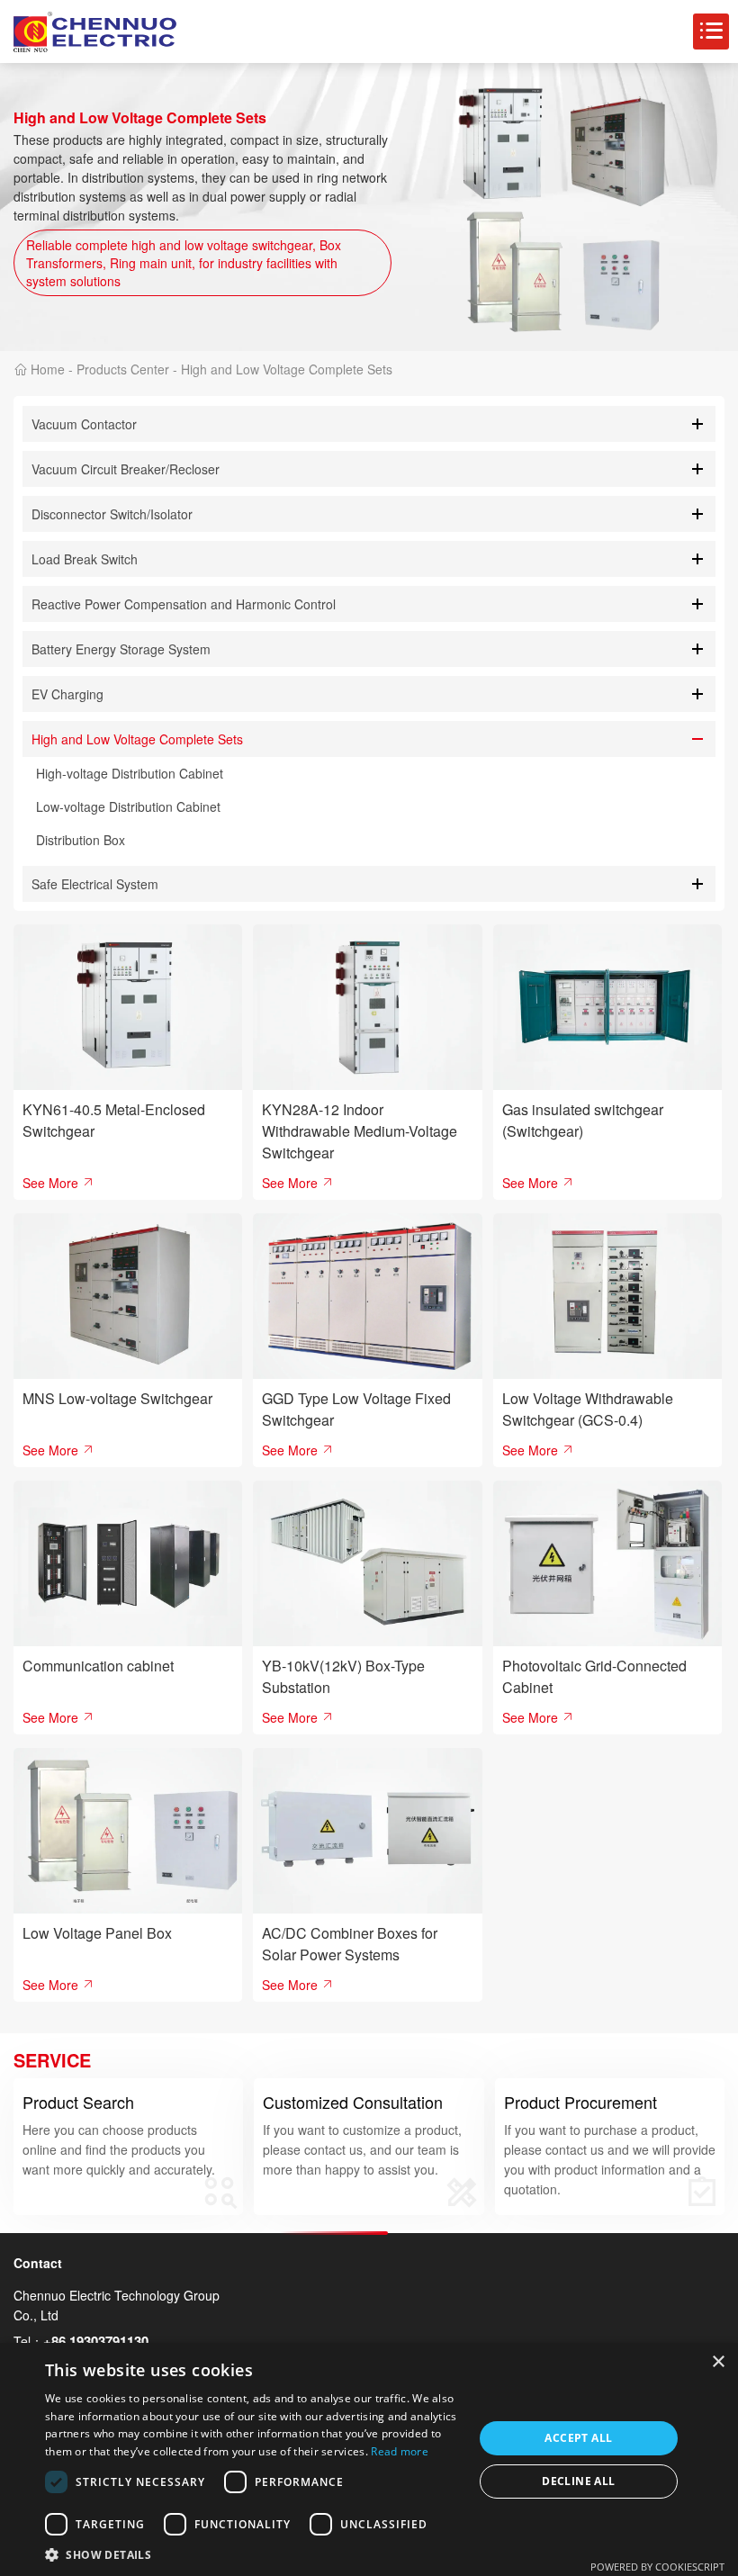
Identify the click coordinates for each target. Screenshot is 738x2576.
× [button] (718, 2362)
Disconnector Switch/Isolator (112, 514)
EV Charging (67, 694)
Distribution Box (81, 840)
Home (48, 369)
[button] (253, 2554)
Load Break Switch (85, 559)
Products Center (123, 369)
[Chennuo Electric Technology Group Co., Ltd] (95, 32)
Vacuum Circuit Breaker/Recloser (126, 469)
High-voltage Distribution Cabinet (130, 773)
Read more (400, 2451)
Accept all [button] (578, 2438)
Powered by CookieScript (657, 2567)
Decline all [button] (578, 2481)
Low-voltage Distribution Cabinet (128, 806)
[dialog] (369, 2459)
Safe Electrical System (95, 884)
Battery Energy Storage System (121, 649)
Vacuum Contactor (84, 424)
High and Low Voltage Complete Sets (287, 369)
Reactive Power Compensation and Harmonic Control (184, 604)
